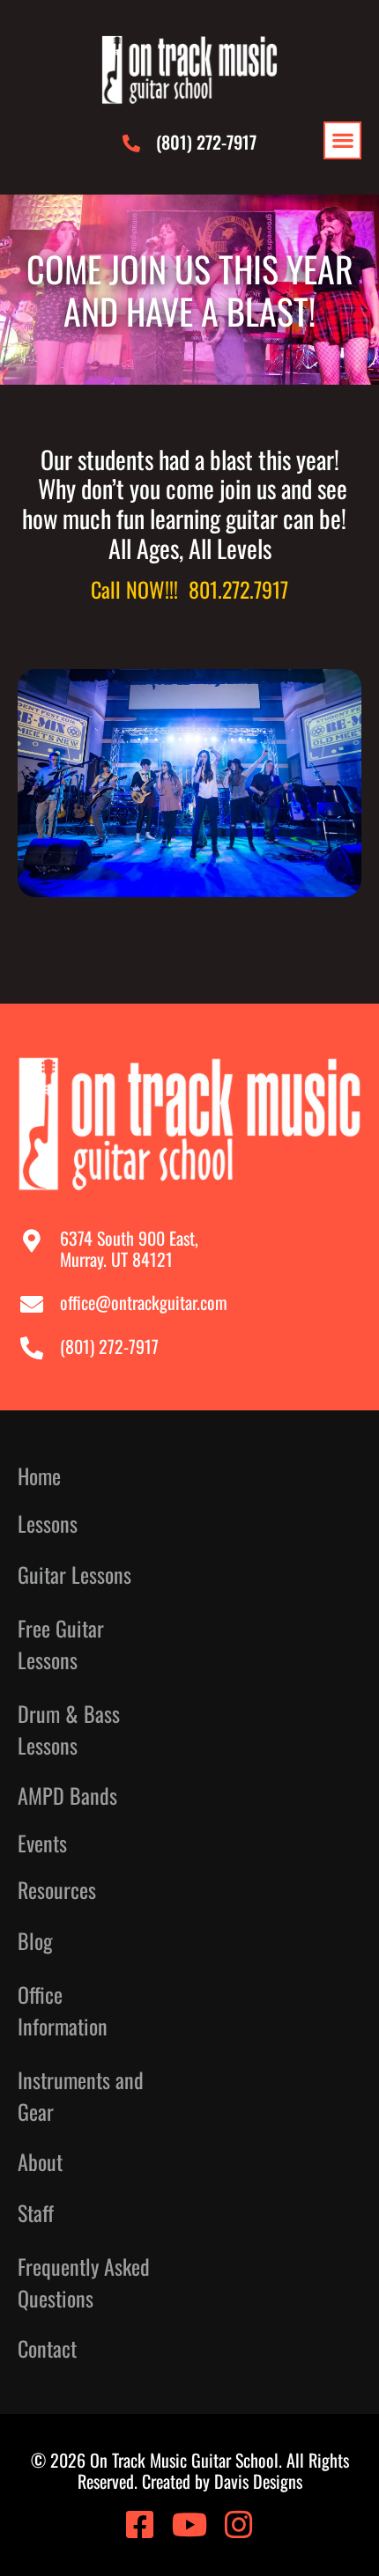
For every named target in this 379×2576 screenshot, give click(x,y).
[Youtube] (189, 2525)
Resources (57, 1890)
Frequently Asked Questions (84, 2282)
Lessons (48, 1524)
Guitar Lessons (74, 1574)
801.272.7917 (238, 589)
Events (42, 1843)
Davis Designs (258, 2481)
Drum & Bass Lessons (69, 1729)
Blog (35, 1940)
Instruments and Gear (81, 2095)
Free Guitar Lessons (61, 1644)
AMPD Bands (67, 1796)
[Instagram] (239, 2525)
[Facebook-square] (140, 2525)
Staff (36, 2212)
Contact (47, 2348)
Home (39, 1476)
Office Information (63, 2010)
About (40, 2162)
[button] (342, 140)
